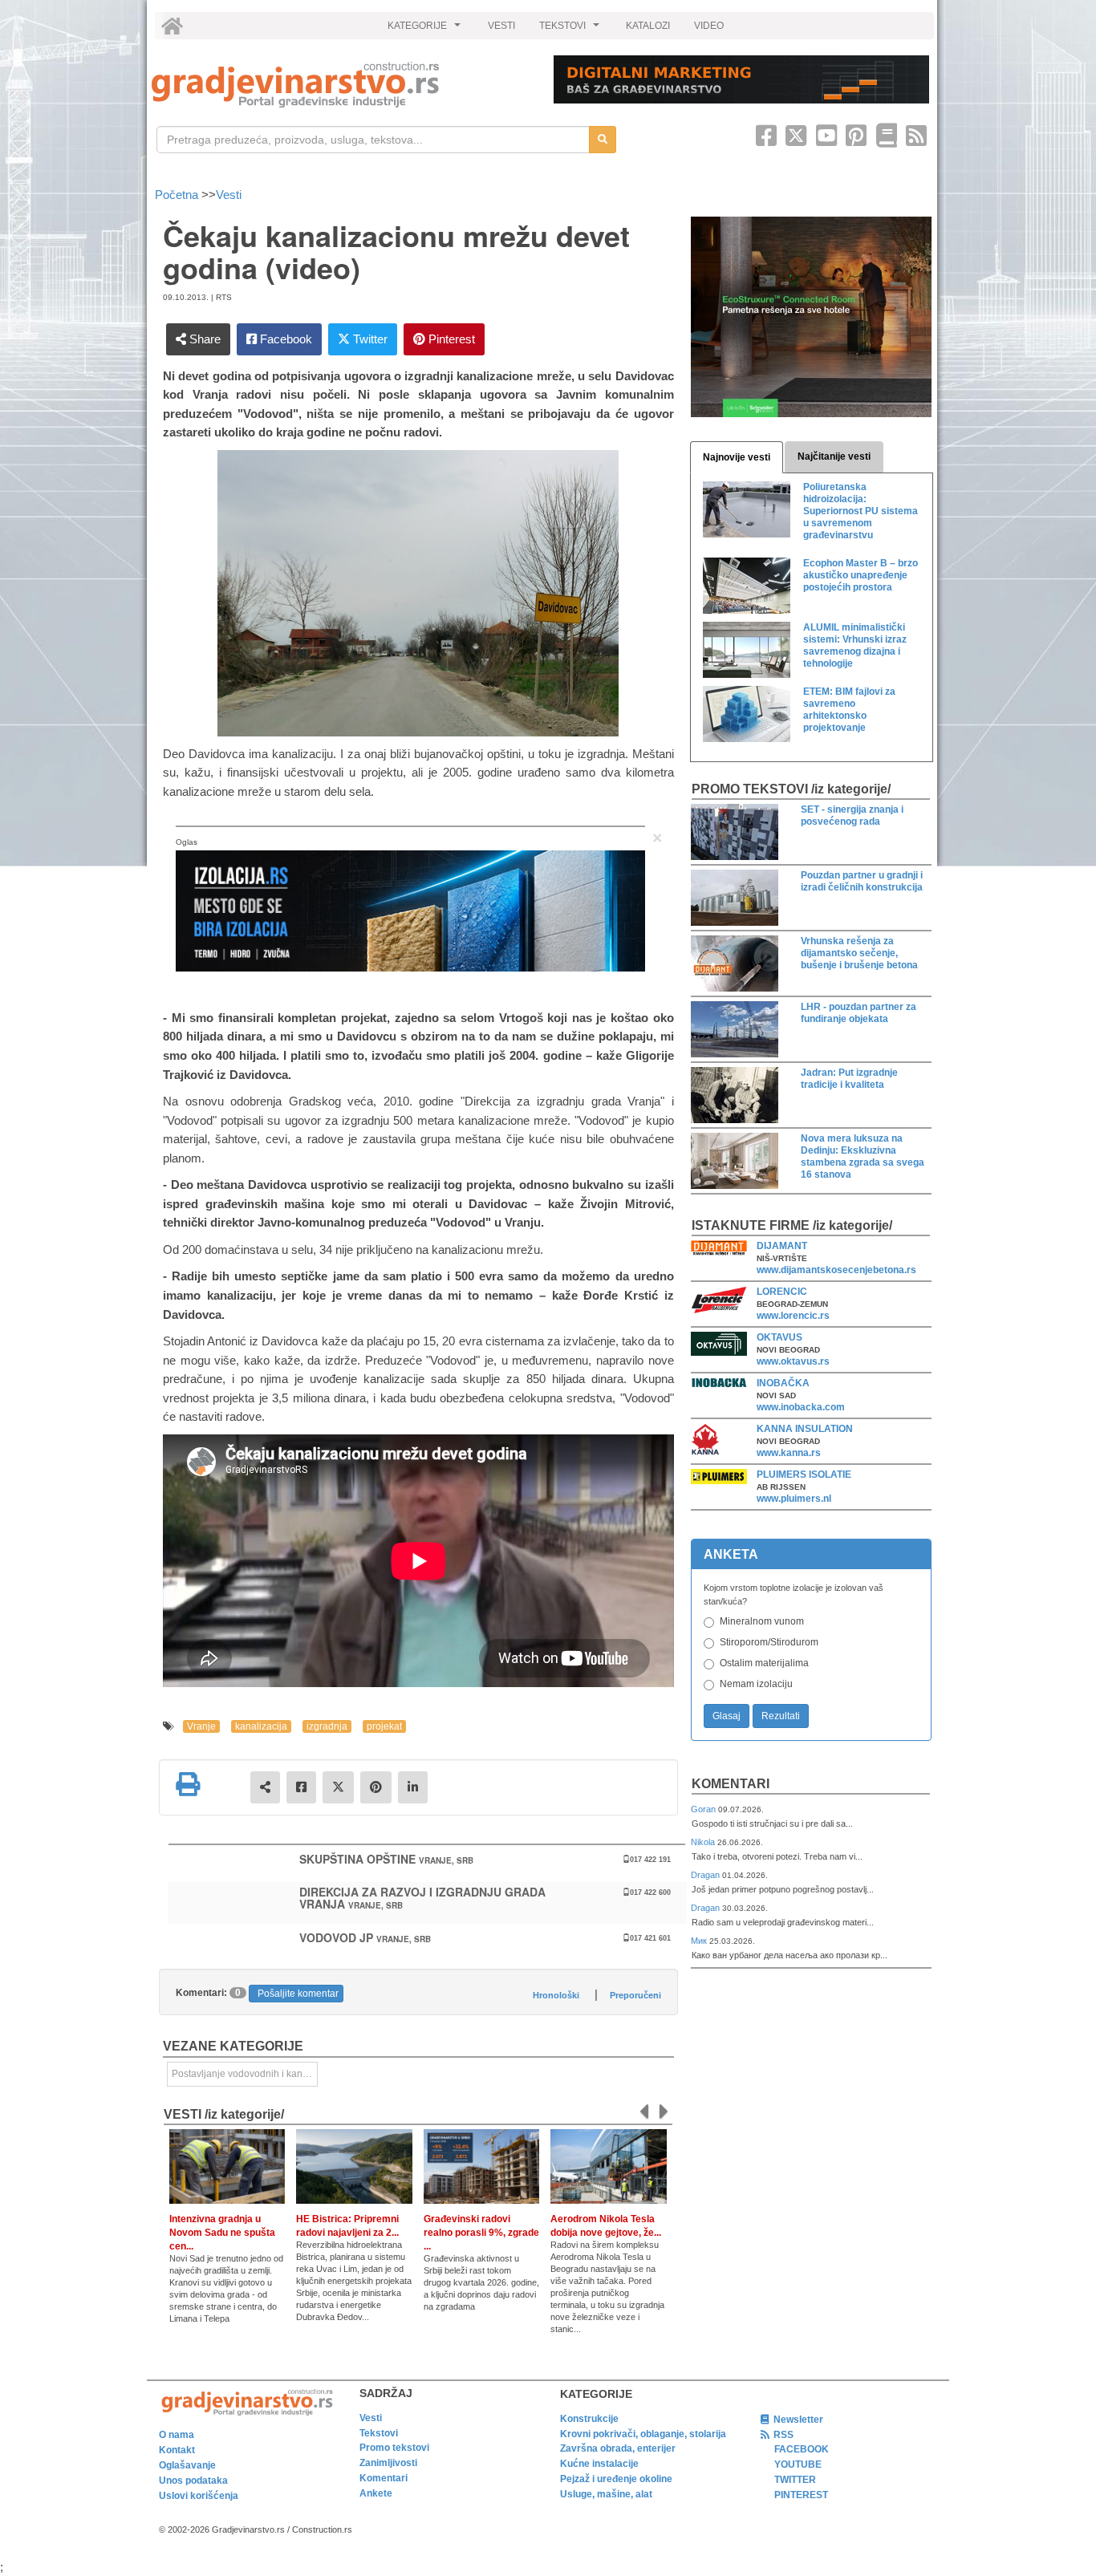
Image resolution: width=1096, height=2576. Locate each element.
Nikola (704, 1842)
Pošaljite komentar (298, 1994)
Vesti (229, 195)
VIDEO (709, 26)
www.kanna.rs (789, 1453)
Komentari (731, 1784)
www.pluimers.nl (794, 1499)
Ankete (376, 2493)
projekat (384, 1726)
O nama (177, 2435)
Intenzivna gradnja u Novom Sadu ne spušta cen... (222, 2233)
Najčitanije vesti (834, 456)
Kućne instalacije (599, 2464)
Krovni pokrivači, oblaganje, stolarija (643, 2434)
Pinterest (450, 339)
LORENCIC (782, 1292)
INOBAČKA (783, 1383)
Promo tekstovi (394, 2448)
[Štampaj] (188, 1784)
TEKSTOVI (571, 30)
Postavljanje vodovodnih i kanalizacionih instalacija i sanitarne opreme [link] (245, 2074)
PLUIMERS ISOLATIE (804, 1475)
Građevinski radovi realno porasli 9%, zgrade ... (481, 2233)
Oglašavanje (187, 2465)
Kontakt (177, 2450)
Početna (178, 195)
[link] (341, 85)
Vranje (201, 1726)
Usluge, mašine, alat (606, 2494)
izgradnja (327, 1726)
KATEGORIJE (426, 30)
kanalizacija (261, 1726)
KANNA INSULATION (805, 1429)
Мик (700, 1941)
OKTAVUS (779, 1337)
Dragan (706, 1875)
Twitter (369, 339)
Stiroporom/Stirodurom (769, 1642)
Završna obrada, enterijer (618, 2448)
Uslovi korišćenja (199, 2496)
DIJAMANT (782, 1246)
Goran (704, 1809)
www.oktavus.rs (793, 1361)
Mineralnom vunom (762, 1621)
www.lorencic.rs (793, 1316)
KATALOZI (648, 26)
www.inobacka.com (801, 1407)
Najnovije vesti (737, 457)
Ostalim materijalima (764, 1663)
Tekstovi (379, 2433)
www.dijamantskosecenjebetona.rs (836, 1270)
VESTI (501, 26)
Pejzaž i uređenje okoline (616, 2479)
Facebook (284, 339)
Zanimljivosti (388, 2463)
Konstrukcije (589, 2419)
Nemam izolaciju (756, 1684)
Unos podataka (193, 2481)
